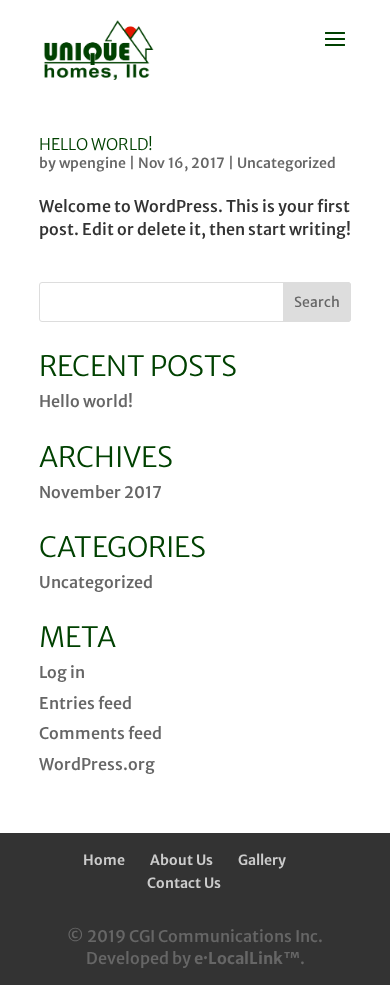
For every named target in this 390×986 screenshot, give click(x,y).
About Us (181, 860)
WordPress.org (97, 764)
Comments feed (100, 733)
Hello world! (96, 144)
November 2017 (100, 492)
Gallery (262, 860)
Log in (62, 672)
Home (104, 860)
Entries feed (85, 703)
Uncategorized (286, 163)
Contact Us (184, 883)
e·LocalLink (238, 958)
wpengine (92, 163)
